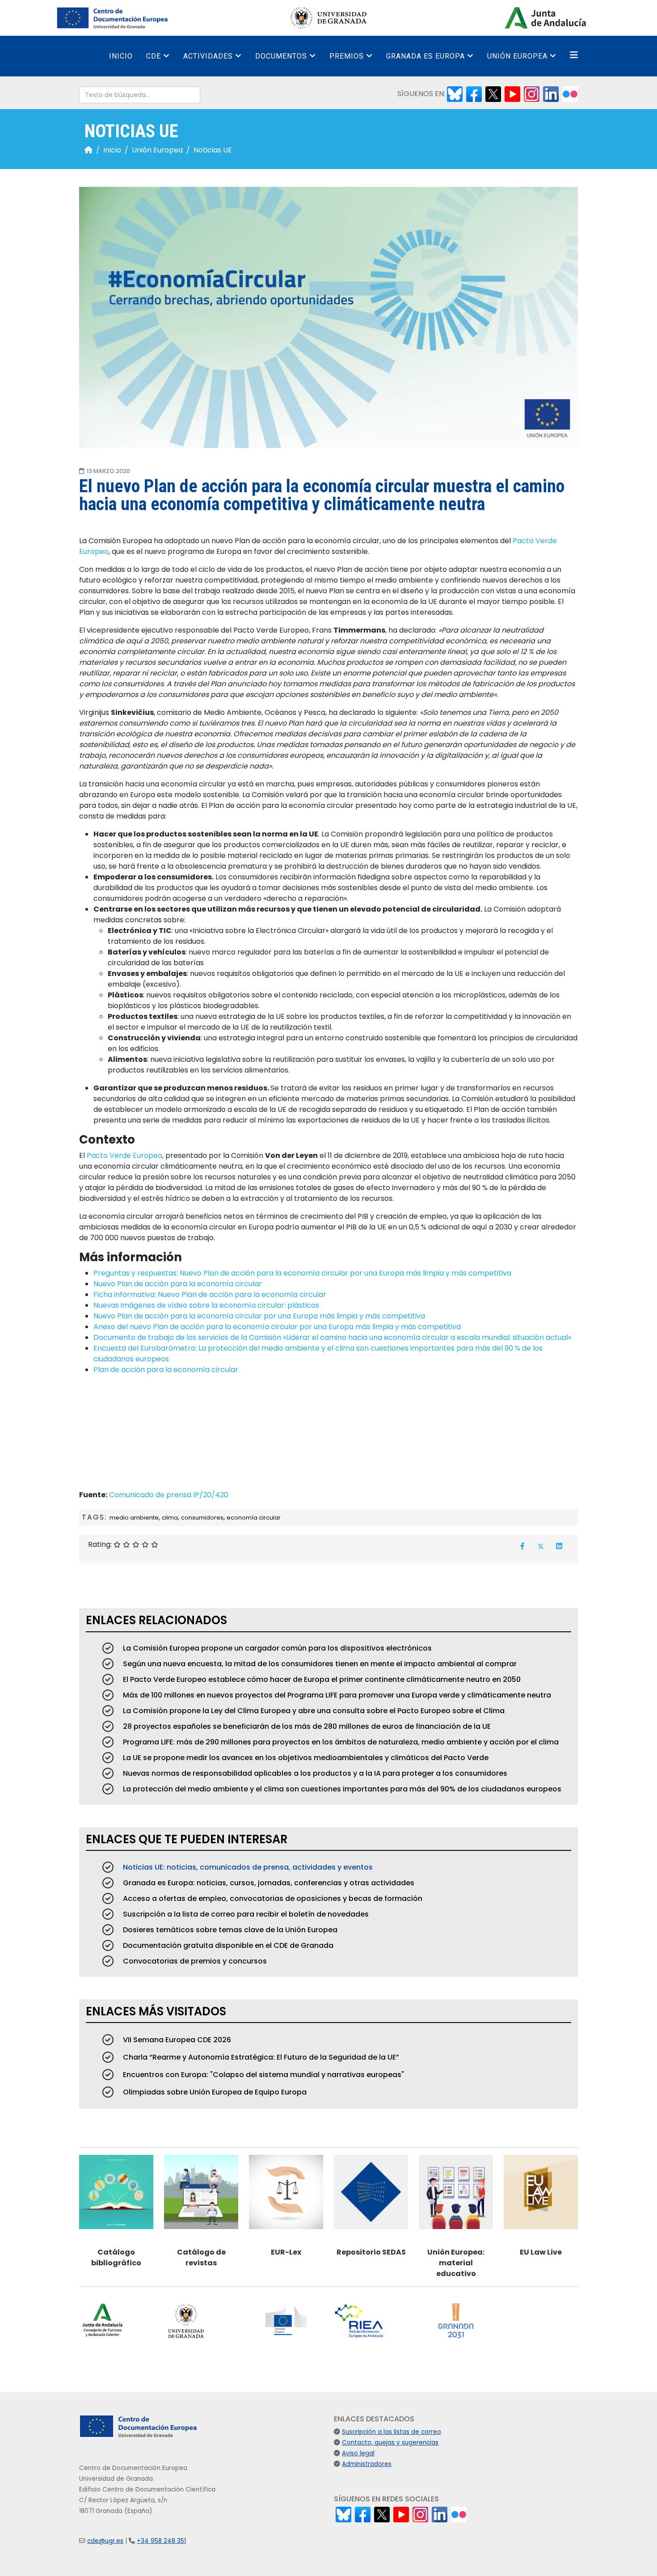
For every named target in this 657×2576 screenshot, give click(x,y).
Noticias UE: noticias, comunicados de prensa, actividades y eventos (247, 1867)
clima (170, 1518)
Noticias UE (213, 150)
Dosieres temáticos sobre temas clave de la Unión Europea (229, 1930)
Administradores (367, 2464)
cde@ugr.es (105, 2541)
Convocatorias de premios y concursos (194, 1961)
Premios (347, 56)
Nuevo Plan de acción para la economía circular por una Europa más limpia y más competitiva (259, 1316)
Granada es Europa (425, 56)
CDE (154, 56)
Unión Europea (517, 56)
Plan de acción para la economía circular (166, 1370)
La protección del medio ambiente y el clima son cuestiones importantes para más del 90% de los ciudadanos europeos (341, 1789)
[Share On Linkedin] (559, 1546)
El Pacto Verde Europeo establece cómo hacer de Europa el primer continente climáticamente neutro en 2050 (321, 1679)
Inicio (121, 56)
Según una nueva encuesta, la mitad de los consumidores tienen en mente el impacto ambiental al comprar (319, 1664)
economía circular (254, 1518)
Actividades (208, 56)
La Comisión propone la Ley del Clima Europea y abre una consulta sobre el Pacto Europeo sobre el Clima (313, 1711)
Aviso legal (358, 2453)
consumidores (202, 1518)
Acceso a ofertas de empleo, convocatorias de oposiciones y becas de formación (272, 1898)
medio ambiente (134, 1518)
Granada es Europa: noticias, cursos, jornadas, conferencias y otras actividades (268, 1883)
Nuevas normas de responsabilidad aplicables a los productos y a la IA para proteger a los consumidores (314, 1773)
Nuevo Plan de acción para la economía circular (178, 1284)
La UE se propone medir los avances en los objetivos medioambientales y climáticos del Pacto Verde (305, 1758)
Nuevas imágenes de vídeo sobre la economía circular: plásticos (206, 1305)
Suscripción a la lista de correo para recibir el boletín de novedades (245, 1914)
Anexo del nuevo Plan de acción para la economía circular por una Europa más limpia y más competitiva (277, 1327)
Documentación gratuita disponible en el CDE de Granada (227, 1945)
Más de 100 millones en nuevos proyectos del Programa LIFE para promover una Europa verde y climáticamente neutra (336, 1695)
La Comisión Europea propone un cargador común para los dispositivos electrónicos (276, 1648)
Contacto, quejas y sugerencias (390, 2443)
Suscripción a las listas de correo (392, 2432)
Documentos (281, 56)
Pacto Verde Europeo (124, 1155)
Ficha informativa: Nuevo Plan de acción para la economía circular (210, 1294)
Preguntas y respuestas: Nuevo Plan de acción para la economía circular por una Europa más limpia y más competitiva (302, 1273)
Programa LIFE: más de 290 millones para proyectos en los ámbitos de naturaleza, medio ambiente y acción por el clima (340, 1742)
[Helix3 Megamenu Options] (574, 55)
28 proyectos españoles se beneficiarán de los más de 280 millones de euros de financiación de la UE (306, 1726)
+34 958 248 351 (161, 2541)
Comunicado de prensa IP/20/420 (169, 1495)
